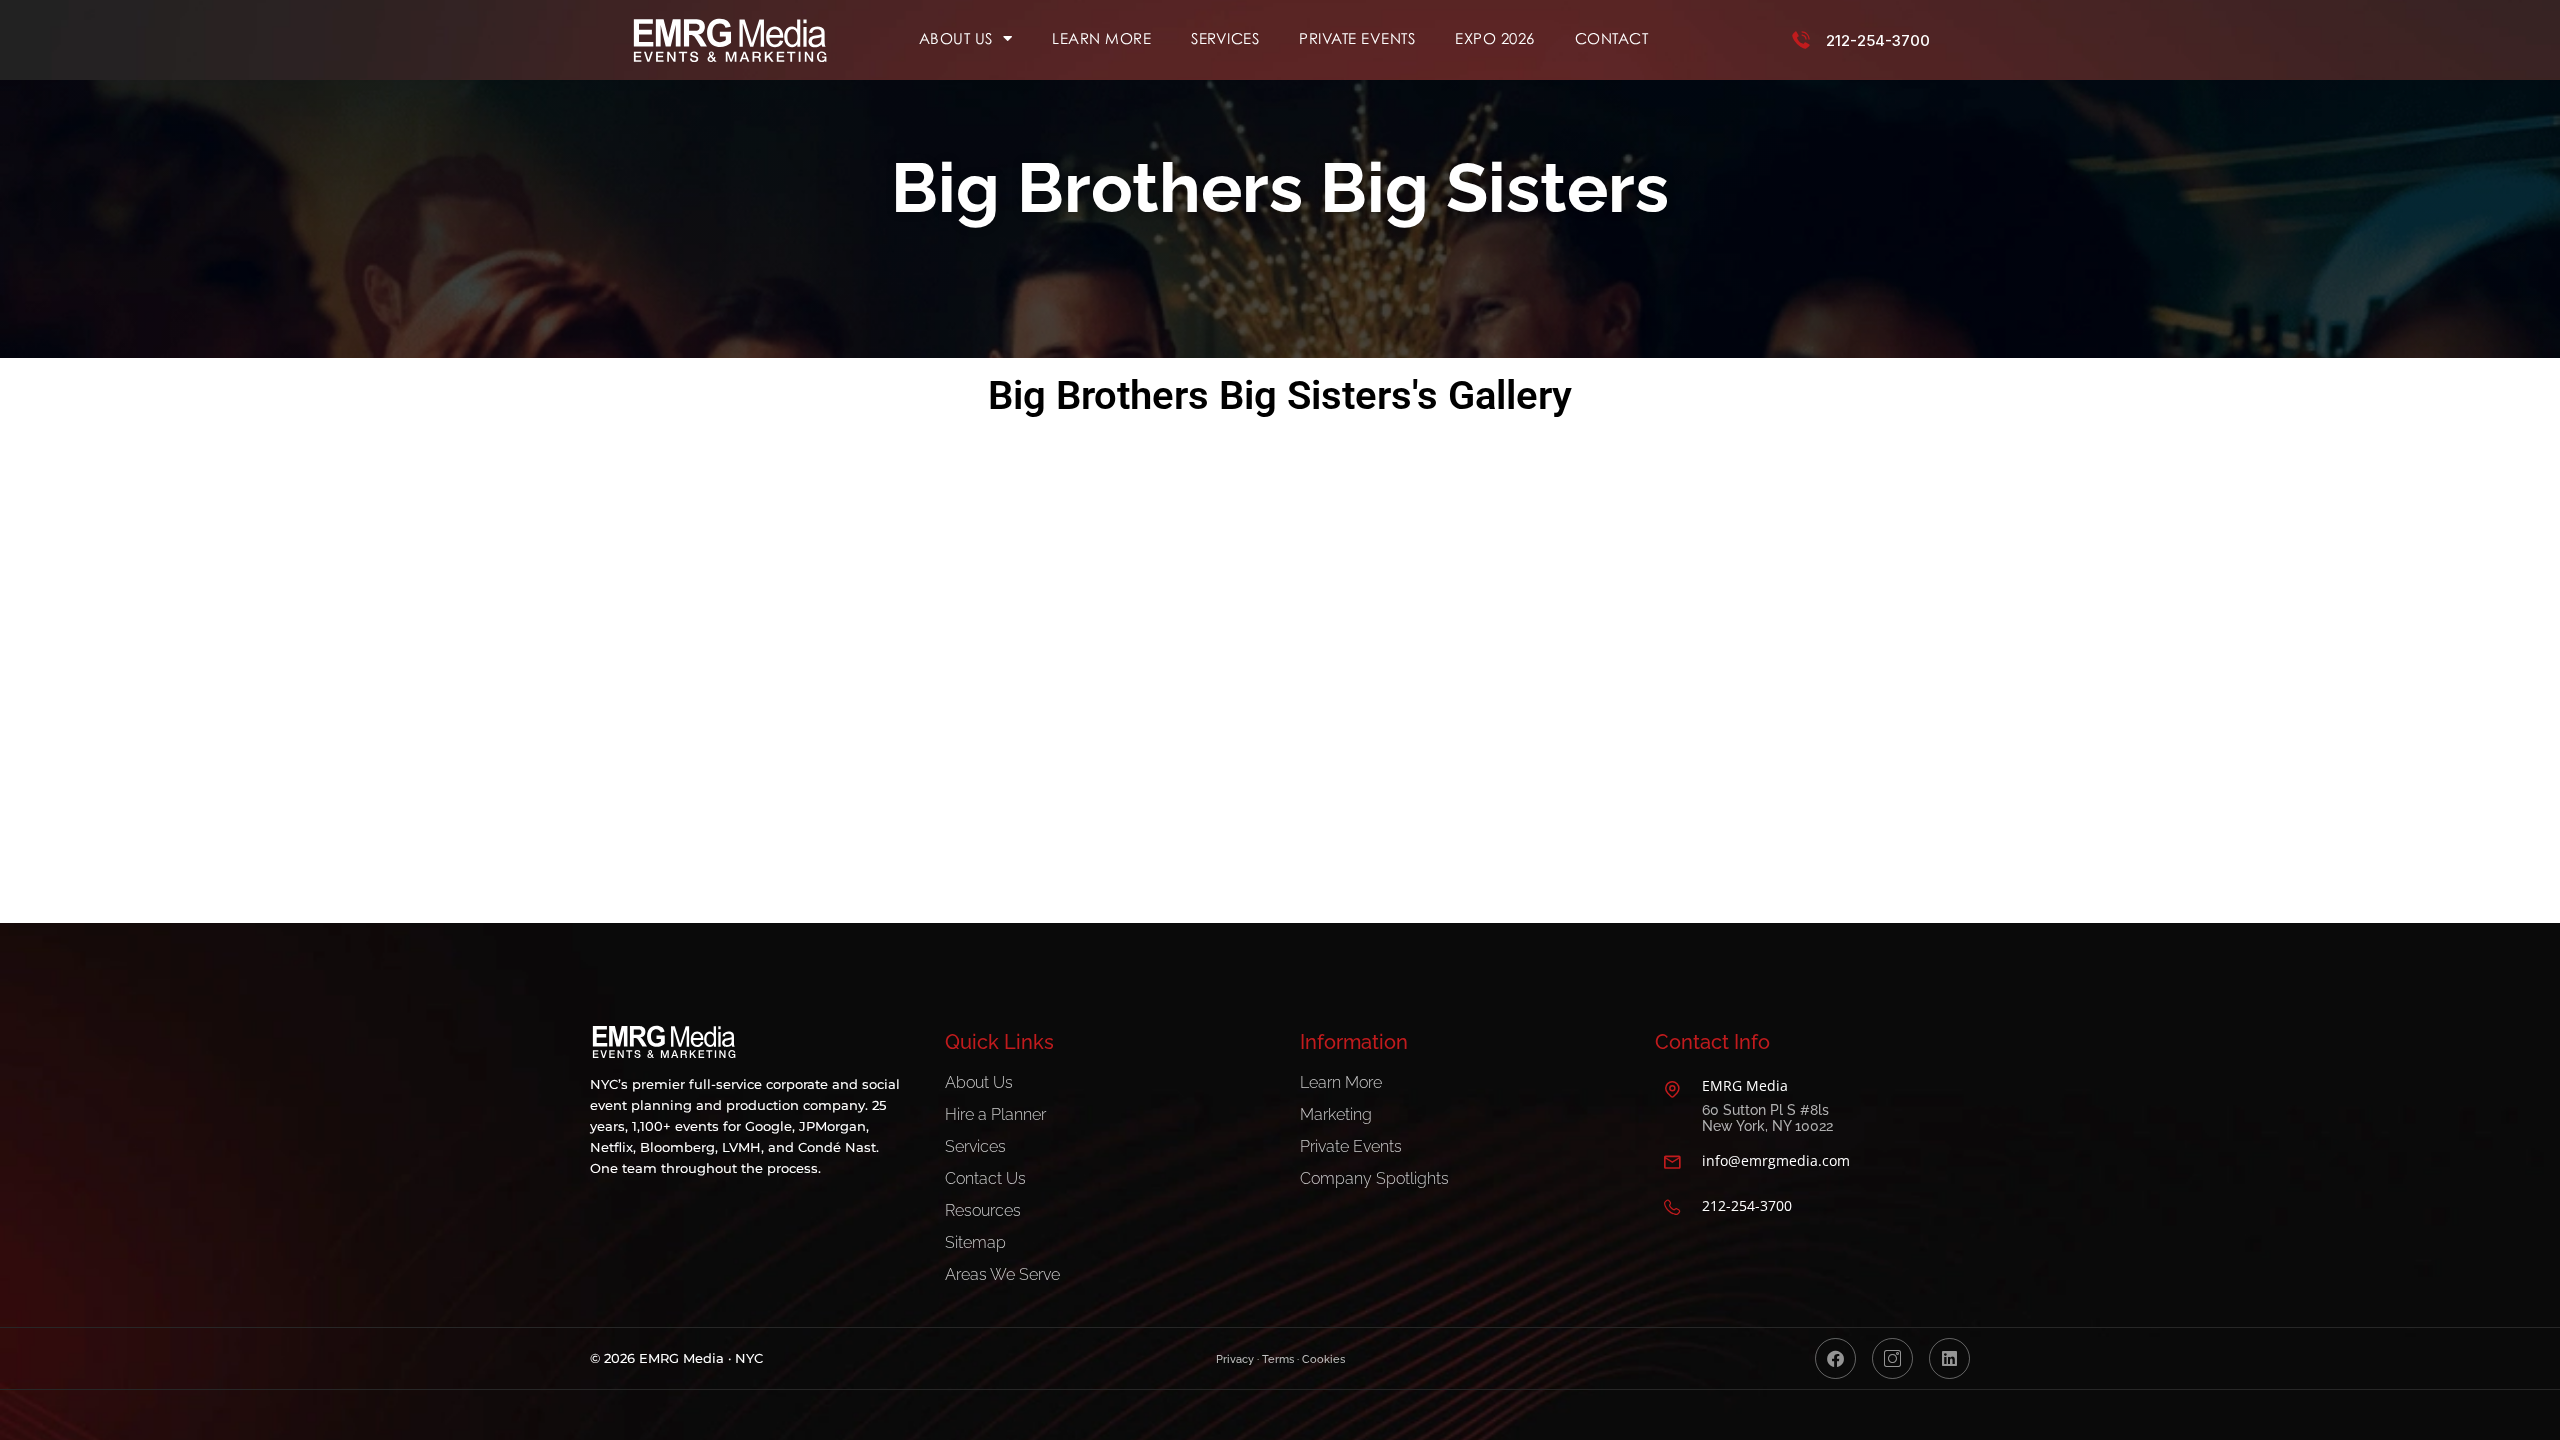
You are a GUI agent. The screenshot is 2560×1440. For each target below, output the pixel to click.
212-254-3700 (1878, 40)
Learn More (1101, 38)
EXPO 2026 (1495, 38)
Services (1225, 38)
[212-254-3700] (1801, 40)
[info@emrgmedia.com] (1672, 1162)
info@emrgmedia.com (1776, 1160)
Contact (1612, 38)
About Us (956, 38)
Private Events (1357, 38)
